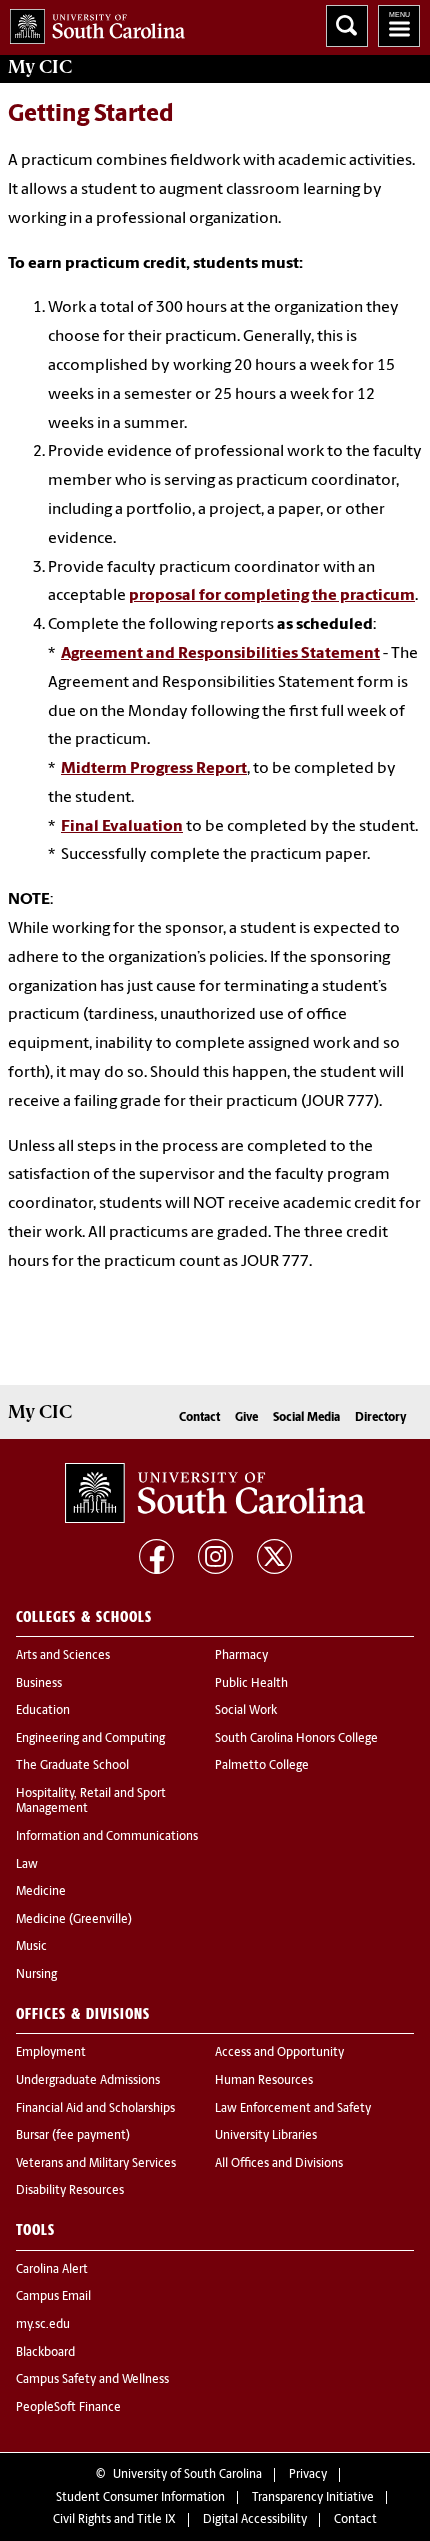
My (40, 67)
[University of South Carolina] (215, 1493)
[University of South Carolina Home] (92, 22)
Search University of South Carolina (347, 26)
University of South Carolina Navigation (399, 26)
